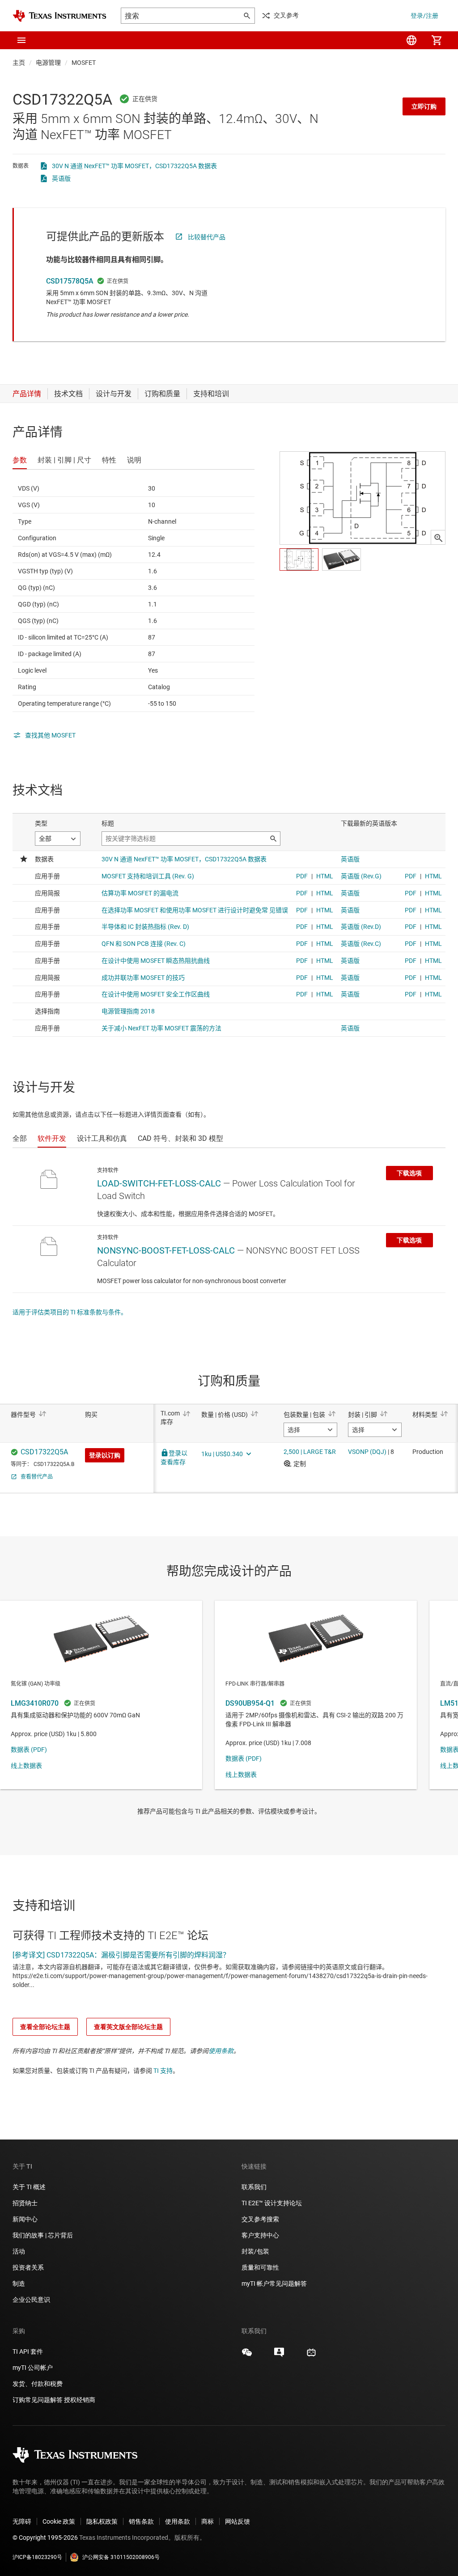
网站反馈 (237, 2521)
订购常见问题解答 (38, 2400)
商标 (208, 2521)
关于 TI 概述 (29, 2187)
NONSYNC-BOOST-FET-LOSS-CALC (166, 1250)
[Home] (59, 16)
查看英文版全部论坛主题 (128, 2027)
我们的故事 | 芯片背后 (43, 2235)
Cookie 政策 (59, 2521)
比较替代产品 (207, 237)
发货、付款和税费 (38, 2384)
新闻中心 (25, 2219)
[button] (21, 40)
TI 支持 (163, 2071)
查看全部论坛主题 (45, 2027)
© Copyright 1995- (45, 2538)
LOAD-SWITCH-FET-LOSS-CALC (159, 1183)
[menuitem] (411, 40)
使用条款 (221, 2051)
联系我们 (254, 2187)
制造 (19, 2284)
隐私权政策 (102, 2521)
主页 (19, 63)
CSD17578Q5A (70, 281)
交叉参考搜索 (260, 2219)
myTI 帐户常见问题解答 (274, 2284)
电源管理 (48, 63)
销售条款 (141, 2521)
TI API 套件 (28, 2351)
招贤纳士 (25, 2203)
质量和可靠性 (261, 2267)
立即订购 (424, 106)
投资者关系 (28, 2267)
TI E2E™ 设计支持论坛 (272, 2203)
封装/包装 (255, 2251)
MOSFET (84, 63)
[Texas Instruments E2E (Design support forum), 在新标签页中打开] (279, 2356)
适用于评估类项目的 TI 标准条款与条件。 (70, 1312)
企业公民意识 (31, 2300)
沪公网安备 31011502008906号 (121, 2557)
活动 (19, 2251)
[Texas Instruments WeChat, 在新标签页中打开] (247, 2356)
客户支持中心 (260, 2235)
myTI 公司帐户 (33, 2368)
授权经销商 (80, 2400)
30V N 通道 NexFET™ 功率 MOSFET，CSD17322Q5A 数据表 (134, 166)
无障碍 (22, 2521)
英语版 (61, 178)
